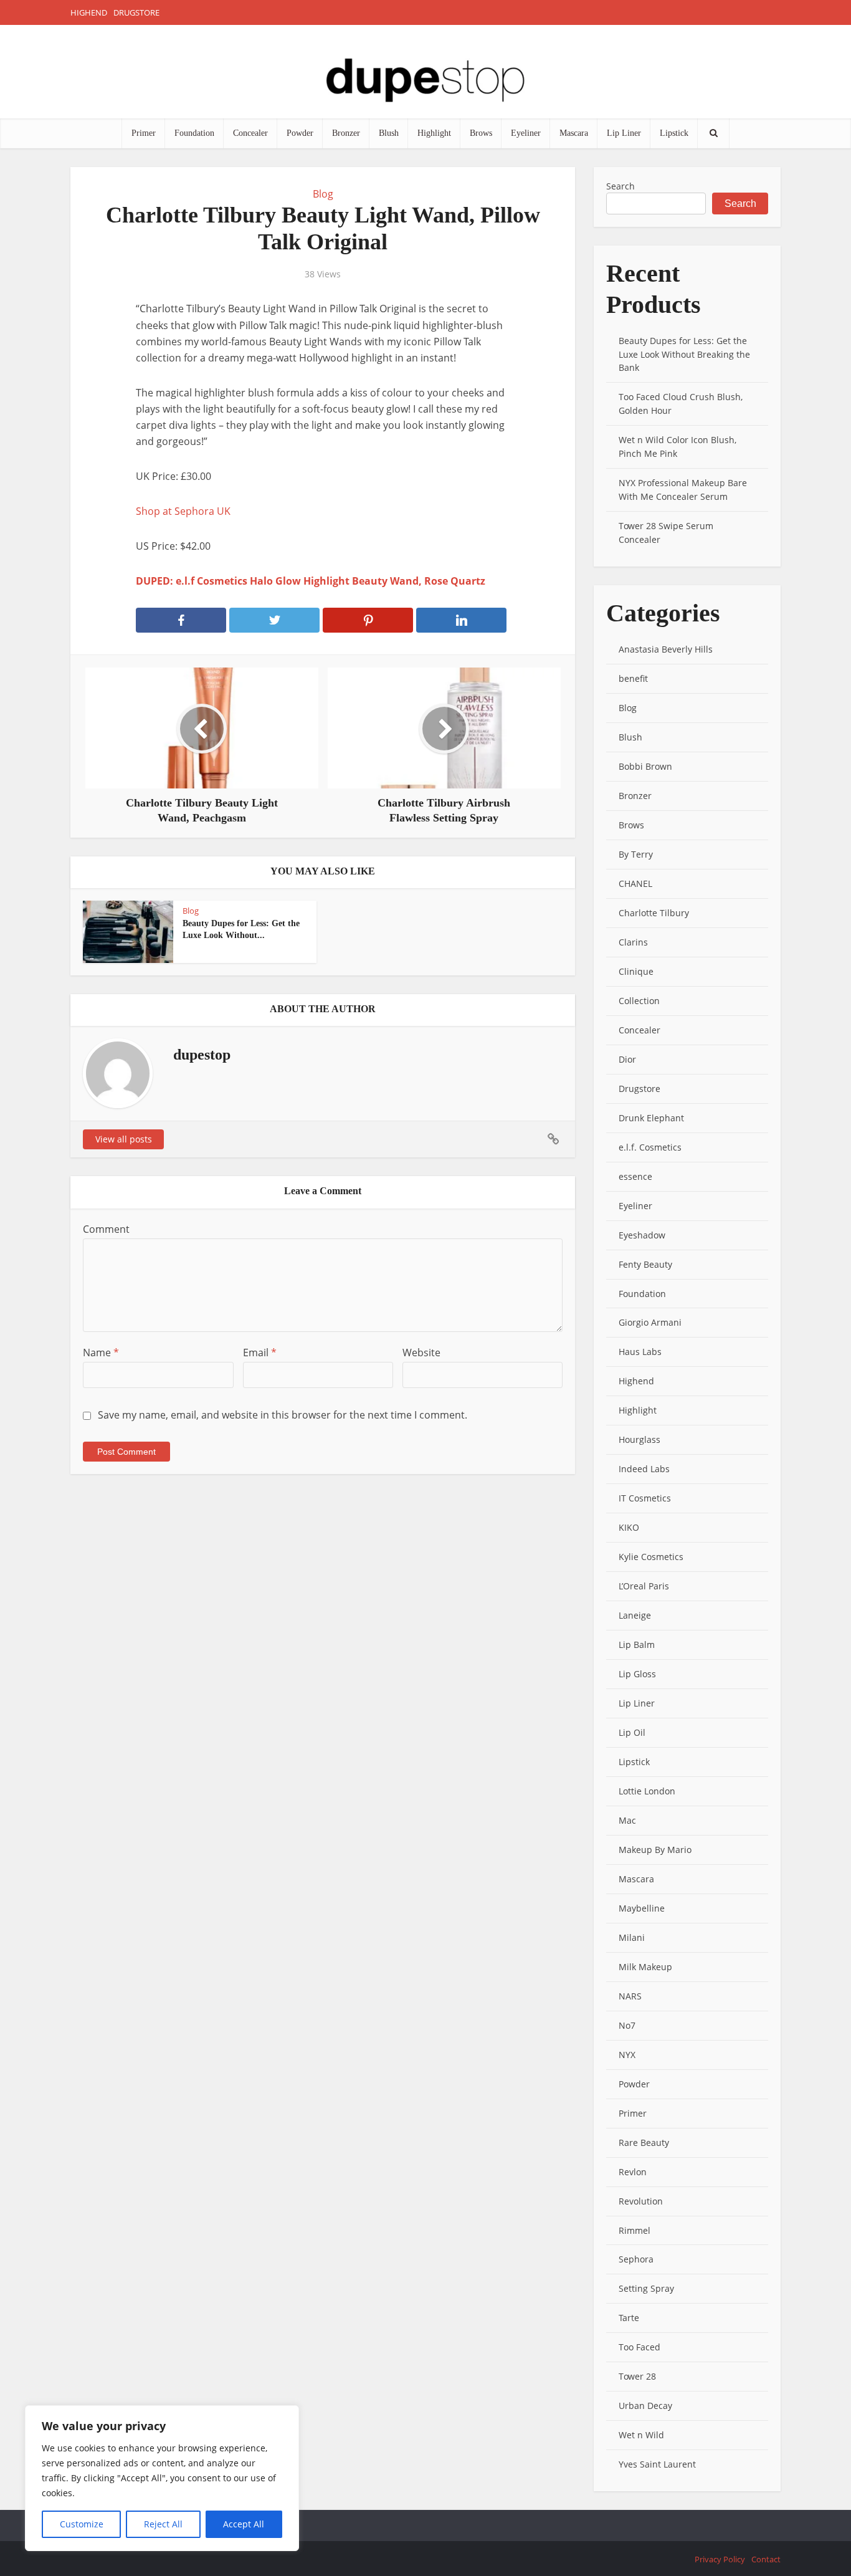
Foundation (194, 133)
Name (101, 1353)
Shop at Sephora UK (183, 511)
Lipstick (674, 133)
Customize (82, 2524)
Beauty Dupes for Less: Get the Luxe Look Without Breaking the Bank (684, 354)
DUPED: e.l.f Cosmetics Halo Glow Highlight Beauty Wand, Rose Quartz (311, 581)
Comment (106, 1229)
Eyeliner (526, 133)
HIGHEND (89, 12)
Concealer (250, 133)
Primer (144, 133)
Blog (323, 194)
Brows (481, 133)
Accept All (244, 2524)
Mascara (574, 133)
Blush (389, 133)
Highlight (434, 133)
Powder (300, 133)
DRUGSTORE (136, 12)
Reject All (163, 2524)
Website (421, 1353)
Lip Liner (624, 133)
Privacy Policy (720, 2559)
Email (260, 1353)
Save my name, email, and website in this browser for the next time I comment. (283, 1415)
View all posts (124, 1139)
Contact (766, 2559)
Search (620, 186)
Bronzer (346, 133)
